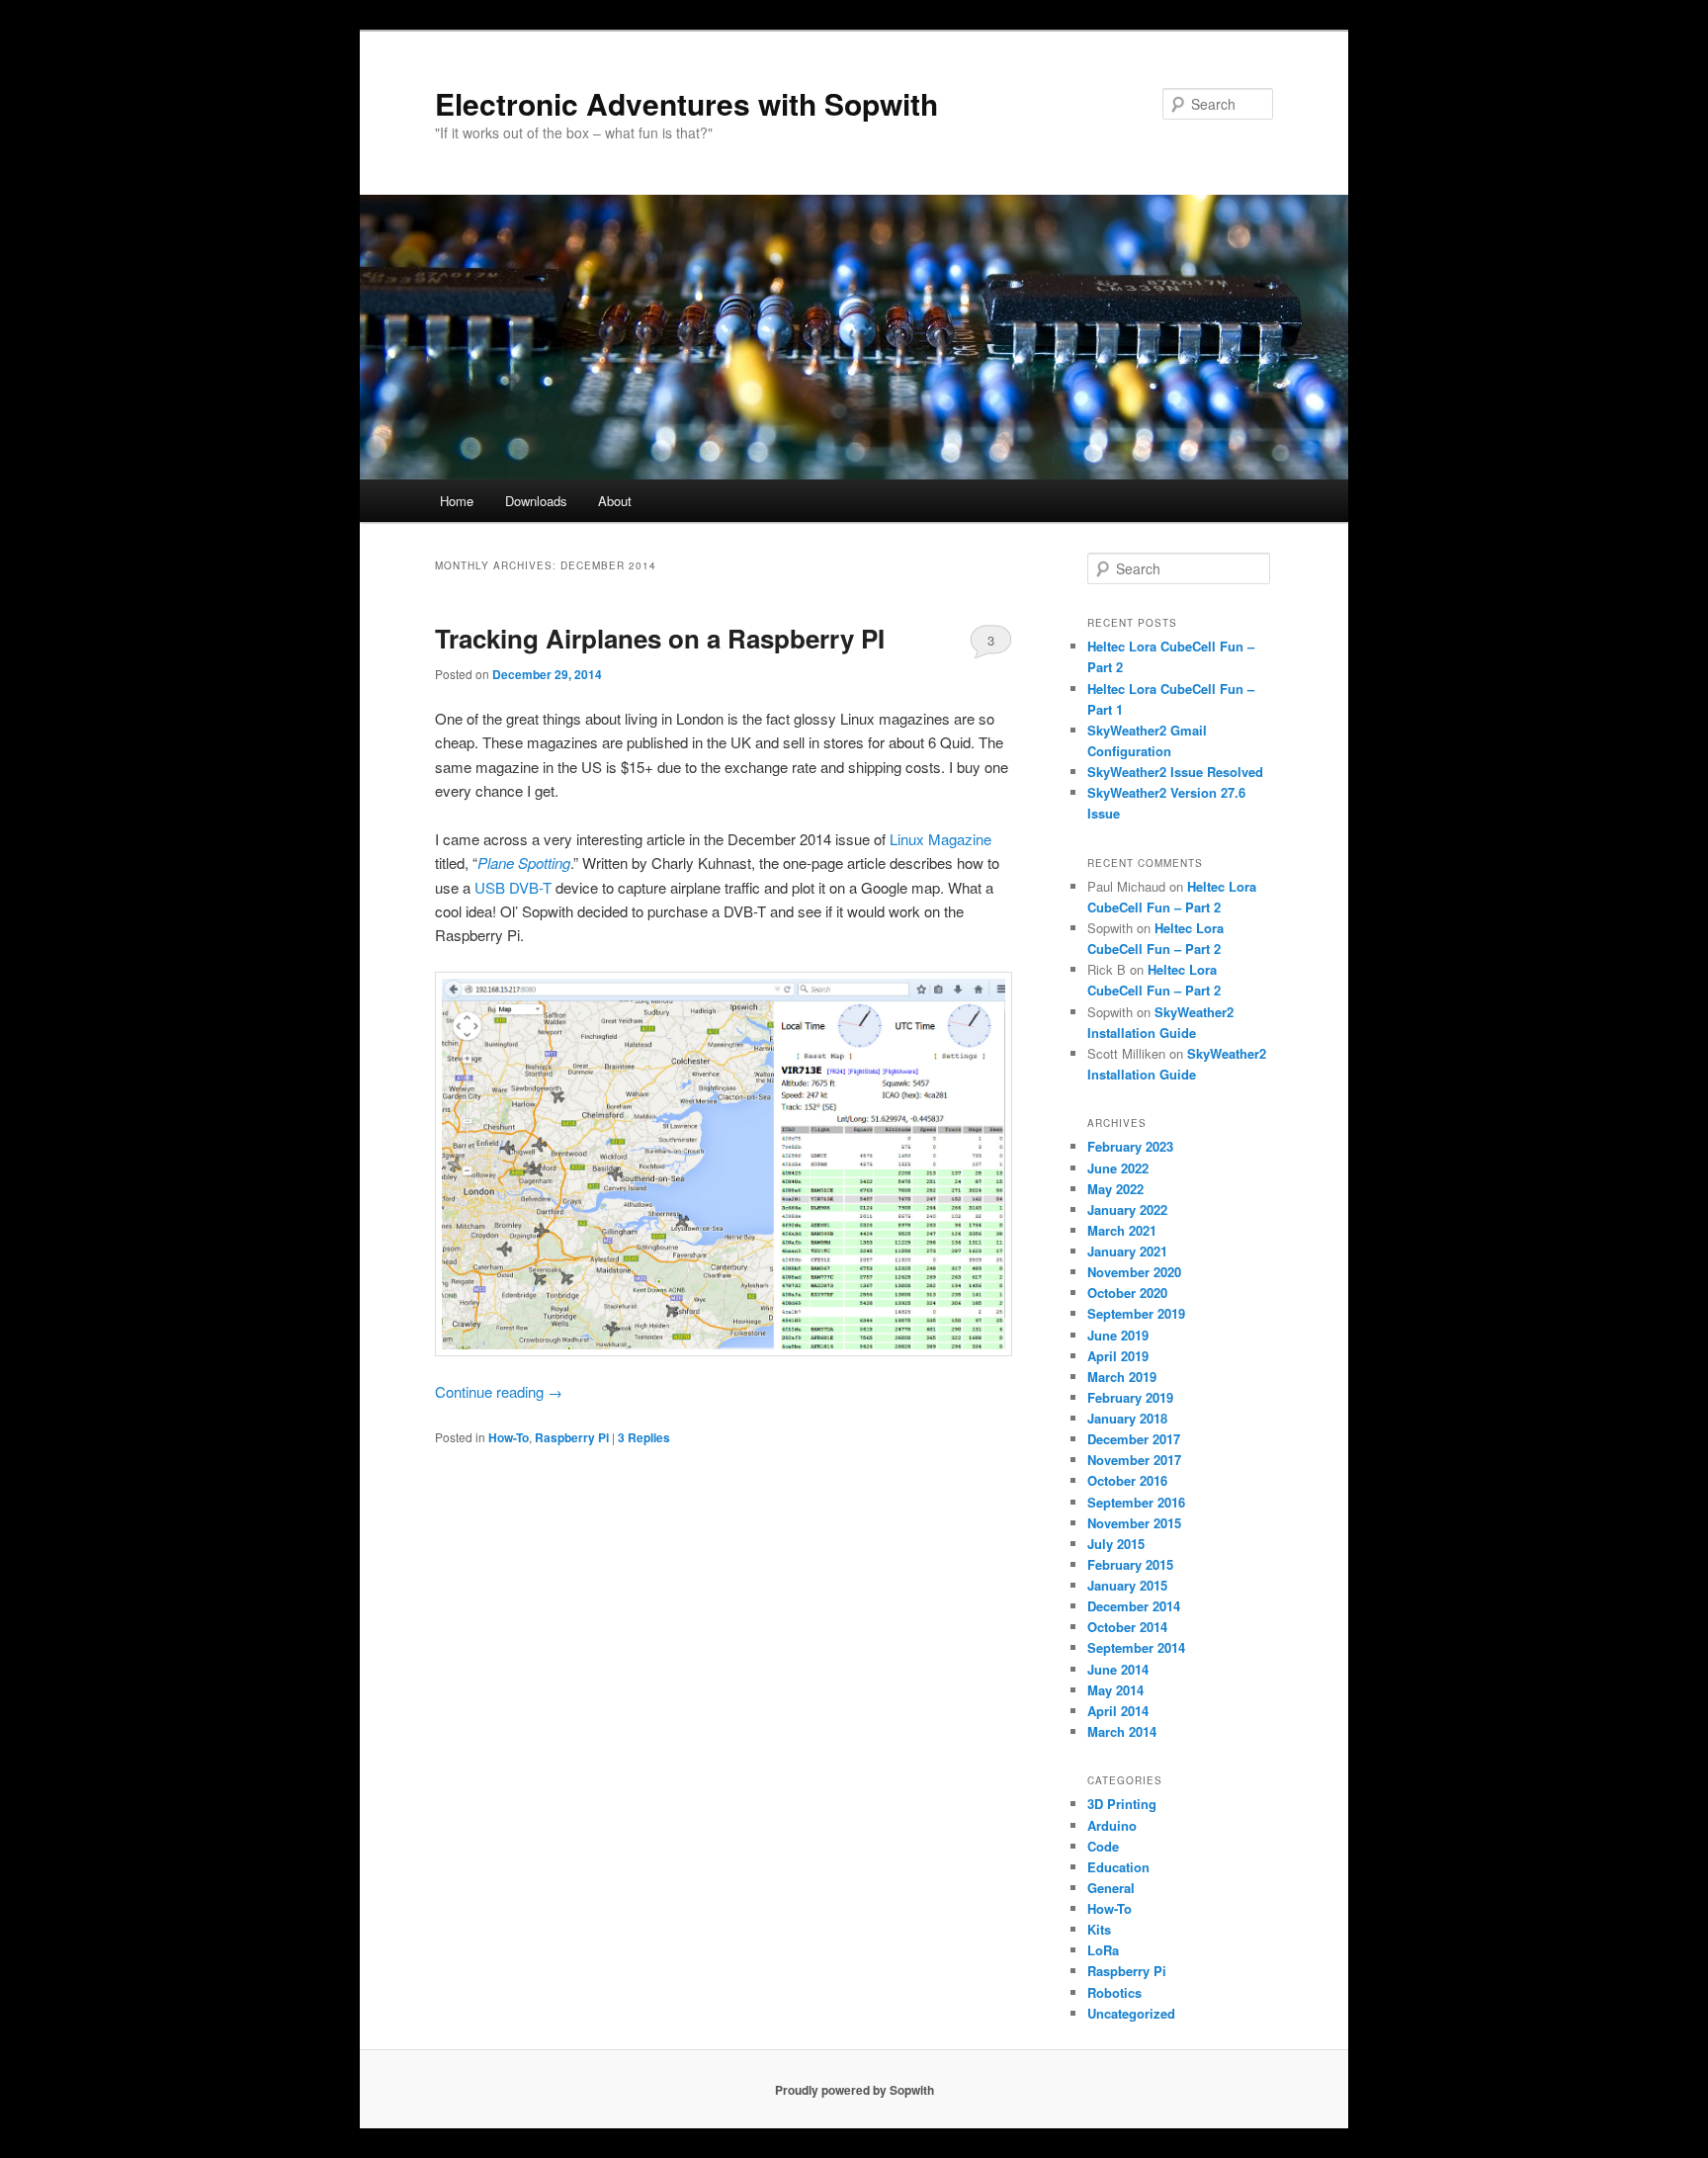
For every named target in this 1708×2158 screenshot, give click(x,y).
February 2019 (1130, 1397)
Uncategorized (1131, 2013)
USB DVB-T (513, 887)
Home (457, 501)
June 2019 (1118, 1335)
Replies (644, 1437)
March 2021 (1122, 1230)
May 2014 (1115, 1690)
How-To (509, 1437)
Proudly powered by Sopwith (854, 2090)
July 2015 (1116, 1544)
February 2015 (1130, 1564)
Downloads (536, 501)
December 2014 (1134, 1606)
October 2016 (1127, 1480)
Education (1118, 1867)
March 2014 (1122, 1731)
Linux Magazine (940, 839)
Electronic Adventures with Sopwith (686, 103)
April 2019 (1118, 1356)
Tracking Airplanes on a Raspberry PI (660, 638)
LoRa (1103, 1950)
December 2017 (1134, 1439)
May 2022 (1115, 1189)
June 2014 (1118, 1669)
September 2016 (1136, 1502)
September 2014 (1136, 1647)
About (615, 501)
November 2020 (1134, 1272)
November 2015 (1134, 1523)
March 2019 (1122, 1377)
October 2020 (1127, 1293)
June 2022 (1118, 1168)
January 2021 (1127, 1251)
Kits (1099, 1929)
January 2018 (1127, 1418)
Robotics (1114, 1992)
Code (1103, 1846)
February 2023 (1130, 1146)
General (1111, 1888)
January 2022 (1127, 1209)
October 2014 (1127, 1627)
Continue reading (499, 1391)
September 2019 (1136, 1313)
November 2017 (1134, 1460)
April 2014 (1118, 1711)
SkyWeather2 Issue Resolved (1175, 772)
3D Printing (1122, 1804)
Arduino (1112, 1825)
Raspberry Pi (572, 1437)
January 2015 (1127, 1585)
